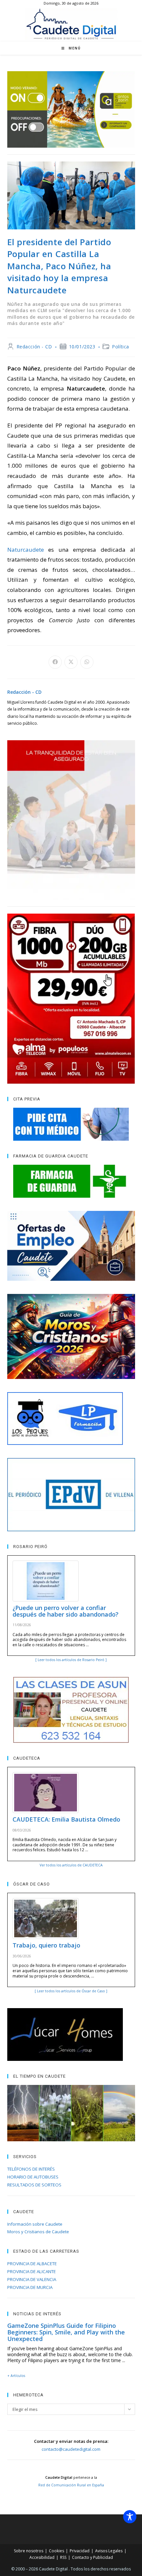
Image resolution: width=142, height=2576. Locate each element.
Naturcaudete (26, 550)
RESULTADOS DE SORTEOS (34, 2185)
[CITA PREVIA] (71, 1124)
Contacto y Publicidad (92, 2557)
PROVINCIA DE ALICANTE (32, 2271)
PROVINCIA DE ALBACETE (32, 2264)
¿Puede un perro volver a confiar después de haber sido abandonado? (66, 1611)
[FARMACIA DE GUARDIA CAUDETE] (71, 1181)
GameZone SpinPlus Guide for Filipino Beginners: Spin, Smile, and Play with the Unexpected (66, 2332)
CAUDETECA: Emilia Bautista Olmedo (66, 1819)
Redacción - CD (34, 347)
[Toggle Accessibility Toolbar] (130, 2517)
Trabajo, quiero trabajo (46, 1945)
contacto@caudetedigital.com (71, 2449)
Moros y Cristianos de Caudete (38, 2232)
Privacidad (80, 2551)
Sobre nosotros (29, 2551)
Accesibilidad (42, 2557)
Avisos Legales (109, 2551)
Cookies (56, 2551)
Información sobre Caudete (35, 2224)
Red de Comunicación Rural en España (71, 2485)
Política (121, 347)
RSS (63, 2557)
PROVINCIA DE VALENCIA (32, 2279)
